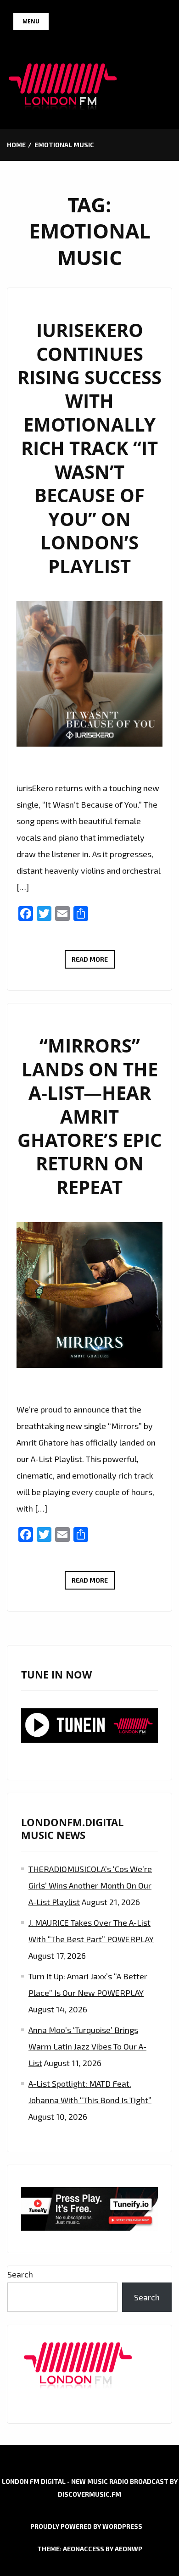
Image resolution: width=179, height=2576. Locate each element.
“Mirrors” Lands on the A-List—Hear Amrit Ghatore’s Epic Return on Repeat (89, 1116)
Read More (93, 962)
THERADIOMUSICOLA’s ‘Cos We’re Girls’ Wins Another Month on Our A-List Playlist (90, 1885)
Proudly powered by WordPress (86, 2526)
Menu (31, 21)
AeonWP (129, 2549)
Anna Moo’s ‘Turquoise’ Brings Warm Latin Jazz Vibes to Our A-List (87, 2046)
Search (20, 2274)
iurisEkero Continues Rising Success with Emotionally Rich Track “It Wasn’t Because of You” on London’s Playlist (89, 448)
